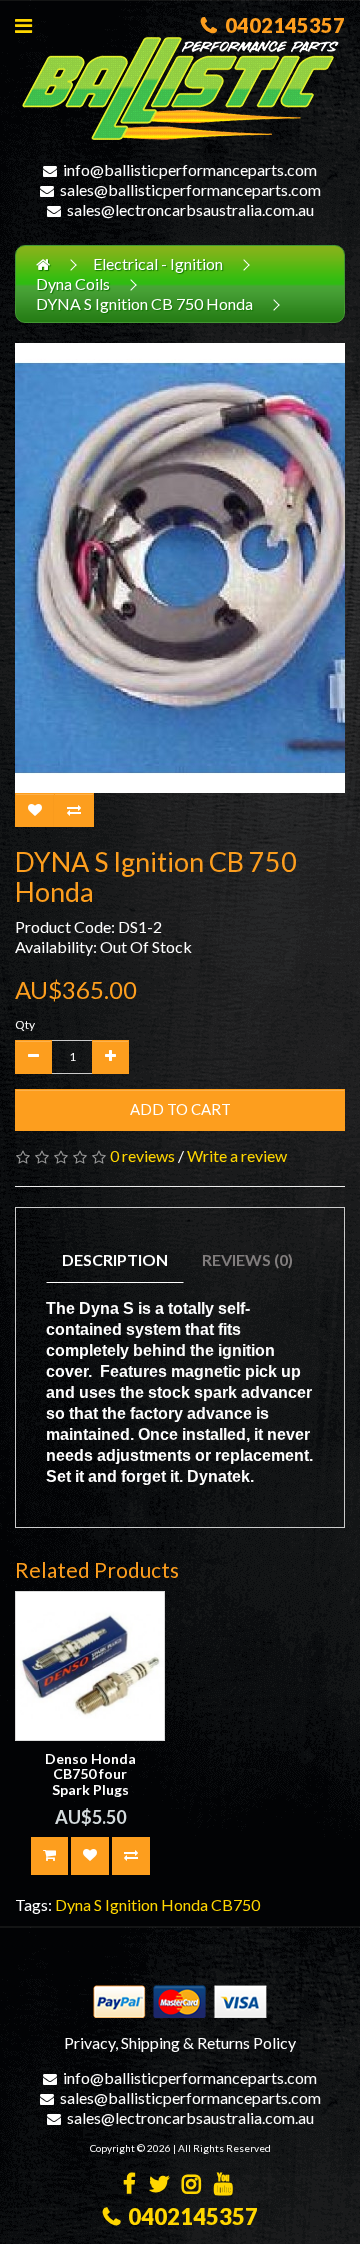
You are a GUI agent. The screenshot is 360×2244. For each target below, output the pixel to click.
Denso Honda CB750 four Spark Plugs (90, 1774)
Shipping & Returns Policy (208, 2042)
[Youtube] (223, 2185)
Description (115, 1259)
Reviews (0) (247, 1259)
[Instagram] (191, 2185)
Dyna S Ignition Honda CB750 (157, 1904)
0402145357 (281, 25)
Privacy (89, 2042)
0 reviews (142, 1155)
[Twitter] (159, 2185)
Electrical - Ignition (158, 263)
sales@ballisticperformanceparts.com (190, 189)
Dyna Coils (73, 283)
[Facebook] (129, 2185)
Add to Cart (180, 1109)
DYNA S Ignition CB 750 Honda (144, 303)
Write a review (237, 1155)
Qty (25, 1024)
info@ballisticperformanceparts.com (190, 169)
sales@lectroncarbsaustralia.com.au (190, 209)
